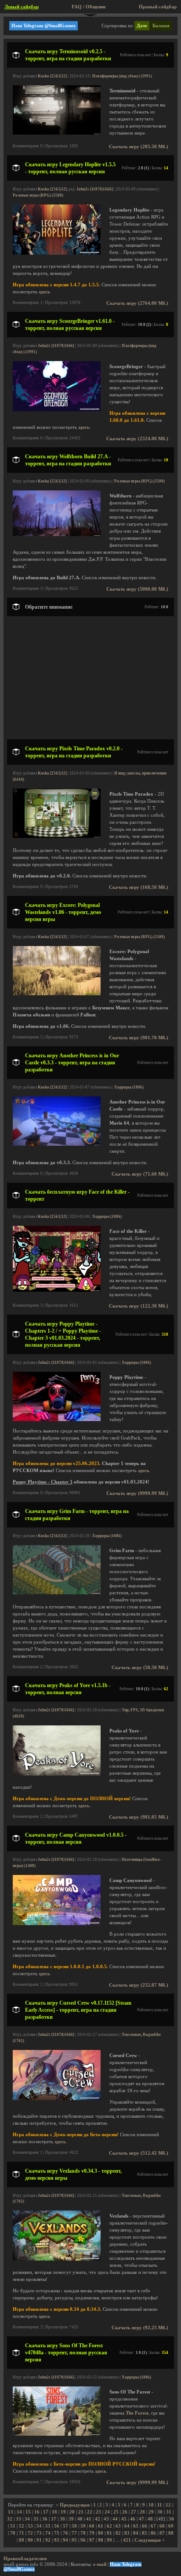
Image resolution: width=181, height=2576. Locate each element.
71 (22, 2533)
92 (48, 2540)
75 (57, 2533)
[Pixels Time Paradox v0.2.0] (57, 836)
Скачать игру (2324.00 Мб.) (137, 439)
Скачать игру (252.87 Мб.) (139, 1985)
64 (127, 2526)
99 (109, 2540)
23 (98, 2512)
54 (39, 2526)
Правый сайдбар (158, 7)
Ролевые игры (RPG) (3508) (38, 195)
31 (169, 2512)
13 (11, 2512)
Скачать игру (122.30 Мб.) (139, 1306)
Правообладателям (25, 2559)
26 (125, 2512)
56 (57, 2526)
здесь (44, 292)
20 (72, 2512)
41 (89, 2519)
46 (133, 2519)
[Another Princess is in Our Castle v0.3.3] (57, 1144)
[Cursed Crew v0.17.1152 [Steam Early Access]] (57, 2099)
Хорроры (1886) (129, 1087)
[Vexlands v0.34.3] (57, 2259)
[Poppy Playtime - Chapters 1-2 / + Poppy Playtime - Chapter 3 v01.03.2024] (57, 1420)
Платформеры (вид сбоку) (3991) (122, 76)
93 (57, 2540)
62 (109, 2526)
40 (80, 2519)
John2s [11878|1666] (95, 189)
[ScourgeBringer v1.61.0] (57, 410)
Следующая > (150, 2540)
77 (74, 2533)
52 (22, 2526)
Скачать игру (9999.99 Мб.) (137, 1493)
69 (171, 2526)
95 (74, 2540)
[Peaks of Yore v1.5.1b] (57, 1774)
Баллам (161, 26)
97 (92, 2540)
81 (109, 2533)
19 (63, 2512)
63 (118, 2526)
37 (54, 2519)
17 (46, 2512)
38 (62, 2519)
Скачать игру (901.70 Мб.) (139, 1038)
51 (13, 2526)
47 (141, 2519)
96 (83, 2540)
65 (136, 2526)
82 (118, 2533)
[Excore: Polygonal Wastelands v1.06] (57, 994)
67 (153, 2526)
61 (101, 2526)
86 (153, 2533)
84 (136, 2533)
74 (48, 2533)
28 (142, 2512)
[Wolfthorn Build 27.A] (57, 535)
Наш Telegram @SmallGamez (43, 26)
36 (45, 2519)
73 (39, 2533)
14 (19, 2512)
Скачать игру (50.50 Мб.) (140, 1668)
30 (160, 2512)
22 (90, 2512)
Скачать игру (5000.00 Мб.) (137, 589)
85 (145, 2533)
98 (101, 2540)
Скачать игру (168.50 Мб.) (139, 887)
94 (65, 2540)
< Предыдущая (73, 2505)
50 (171, 2519)
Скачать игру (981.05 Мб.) (139, 1817)
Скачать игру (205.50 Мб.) (139, 147)
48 (150, 2519)
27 (134, 2512)
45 (124, 2519)
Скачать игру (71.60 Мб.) (140, 1174)
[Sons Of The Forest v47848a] (57, 2434)
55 (48, 2526)
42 (98, 2519)
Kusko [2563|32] (52, 76)
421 (127, 2540)
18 (54, 2512)
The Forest (137, 2413)
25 (116, 2512)
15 (28, 2512)
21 (81, 2512)
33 (18, 2519)
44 (115, 2519)
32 (10, 2519)
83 (127, 2533)
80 (101, 2533)
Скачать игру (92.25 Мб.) (140, 2328)
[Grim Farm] (57, 1593)
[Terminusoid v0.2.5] (57, 133)
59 (83, 2526)
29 (151, 2512)
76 (65, 2533)
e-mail (100, 2564)
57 (65, 2526)
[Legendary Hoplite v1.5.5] (57, 253)
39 (71, 2519)
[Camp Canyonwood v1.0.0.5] (57, 1924)
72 (30, 2533)
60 (92, 2526)
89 (22, 2540)
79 (92, 2533)
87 (162, 2533)
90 (30, 2540)
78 (83, 2533)
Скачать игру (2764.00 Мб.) (137, 303)
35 (36, 2519)
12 (168, 2505)
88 (171, 2533)
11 (160, 2505)
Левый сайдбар (22, 7)
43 (106, 2519)
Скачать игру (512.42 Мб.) (139, 2153)
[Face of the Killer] (57, 1290)
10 (151, 2505)
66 (145, 2526)
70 (13, 2533)
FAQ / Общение (89, 7)
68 (162, 2526)
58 (74, 2526)
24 (107, 2512)
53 (30, 2526)
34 (27, 2519)
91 (39, 2540)
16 (37, 2512)
